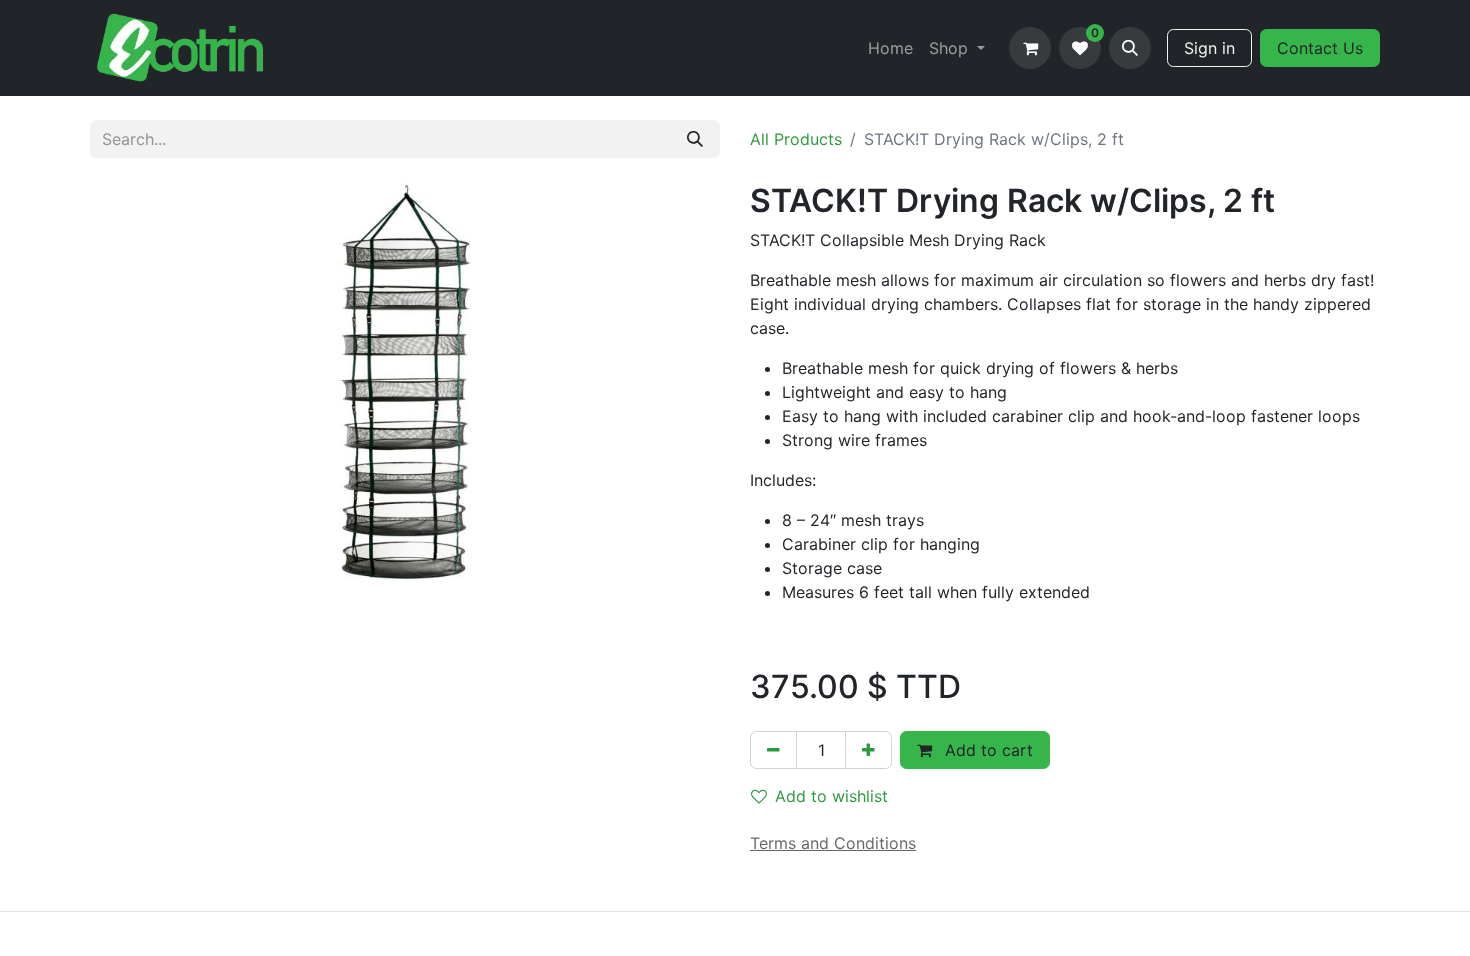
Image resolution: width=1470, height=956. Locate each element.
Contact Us (1320, 48)
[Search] (695, 139)
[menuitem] (890, 48)
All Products (796, 139)
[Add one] (868, 750)
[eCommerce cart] (1030, 48)
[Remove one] (773, 750)
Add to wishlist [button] (831, 796)
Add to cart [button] (986, 750)
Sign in (1209, 48)
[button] (1130, 48)
